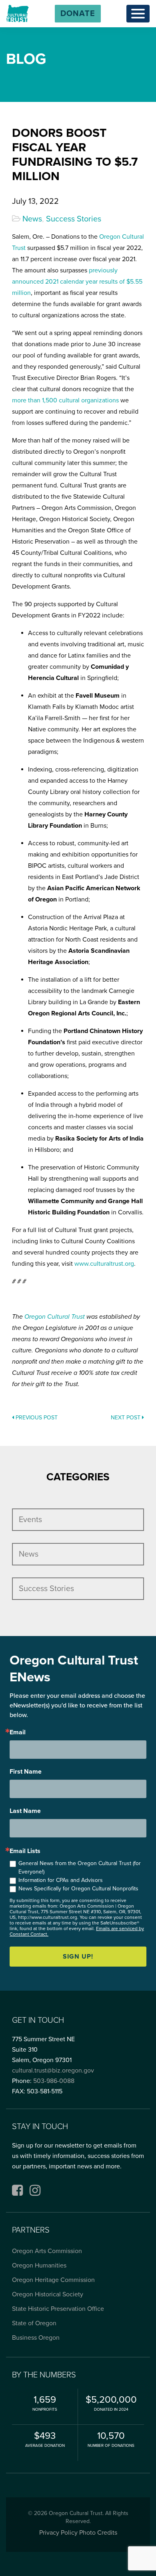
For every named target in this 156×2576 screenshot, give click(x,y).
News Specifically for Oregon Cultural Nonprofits (78, 1889)
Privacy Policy (58, 2533)
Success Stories (74, 219)
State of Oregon (34, 2323)
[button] (78, 14)
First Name (26, 1772)
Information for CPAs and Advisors (61, 1880)
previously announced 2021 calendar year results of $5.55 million (77, 282)
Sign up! (78, 1957)
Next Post (126, 1418)
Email (18, 1732)
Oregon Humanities (39, 2265)
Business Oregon (36, 2338)
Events (30, 1520)
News (32, 219)
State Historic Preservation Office (58, 2309)
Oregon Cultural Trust (55, 1317)
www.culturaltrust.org (104, 1264)
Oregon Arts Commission (47, 2251)
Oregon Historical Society (48, 2294)
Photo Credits (98, 2533)
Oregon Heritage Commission (53, 2280)
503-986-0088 (54, 2081)
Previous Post (36, 1418)
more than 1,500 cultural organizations (65, 400)
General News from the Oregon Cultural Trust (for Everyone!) (80, 1868)
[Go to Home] (18, 13)
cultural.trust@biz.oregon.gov (53, 2071)
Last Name (25, 1811)
